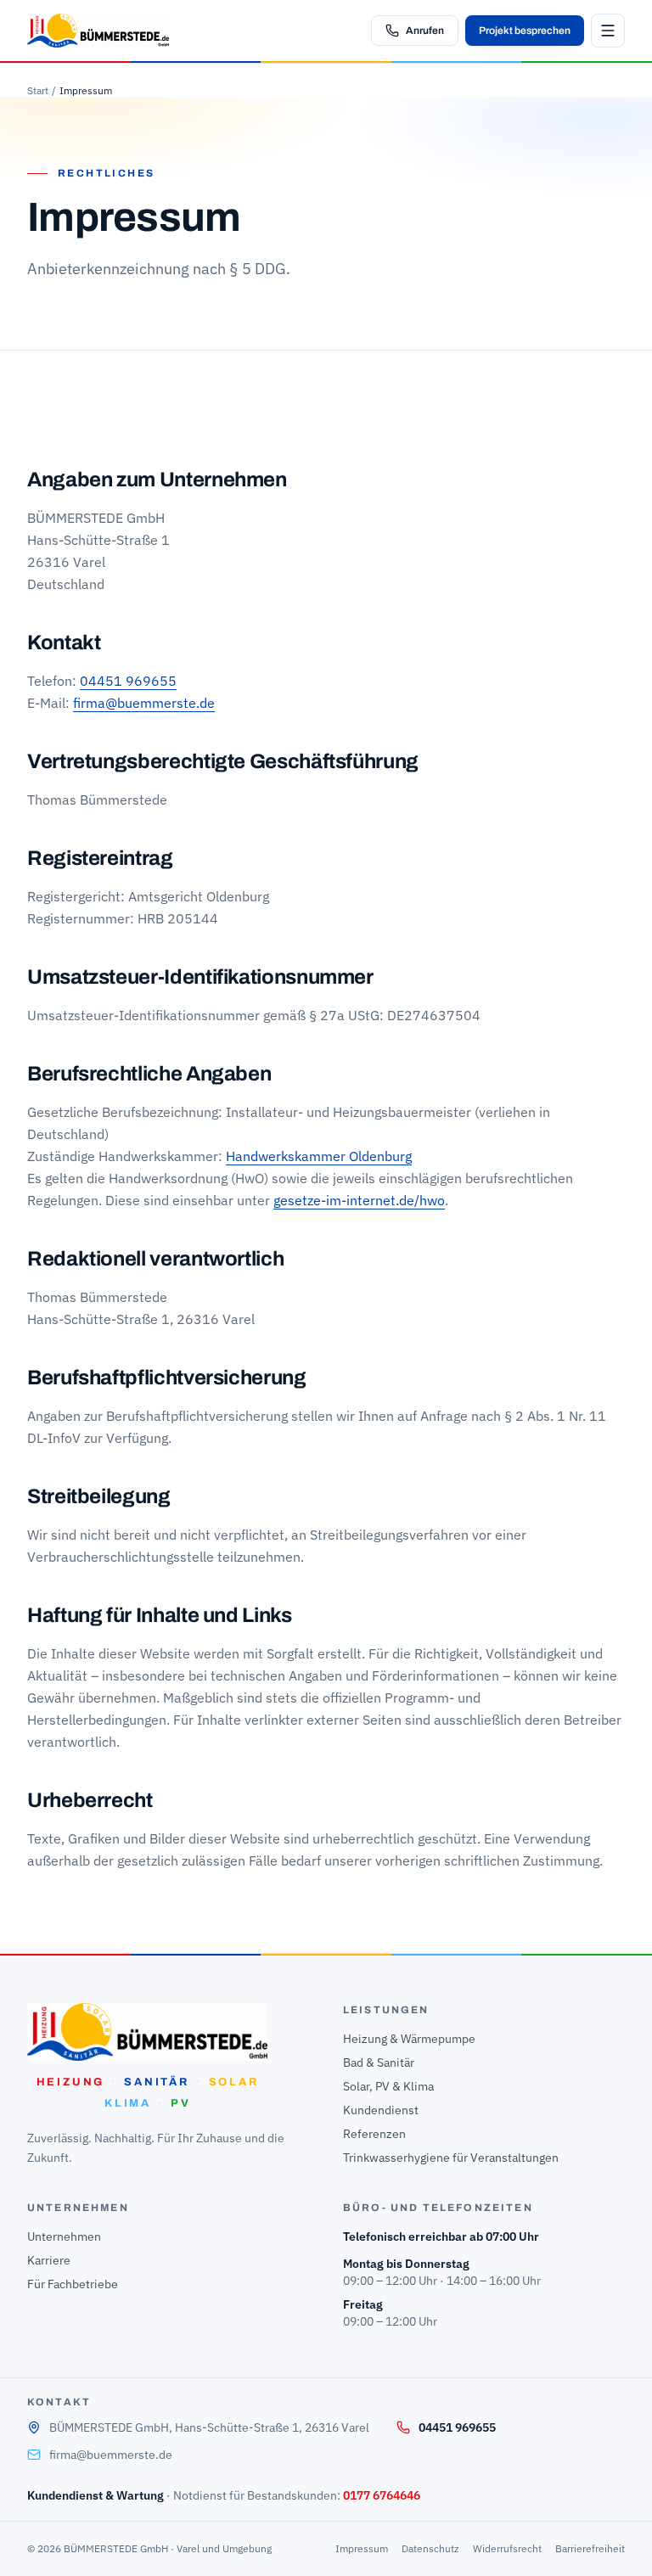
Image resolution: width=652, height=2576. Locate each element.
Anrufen (425, 31)
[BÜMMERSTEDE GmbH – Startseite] (98, 31)
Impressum (362, 2548)
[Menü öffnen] (608, 31)
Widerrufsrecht (507, 2548)
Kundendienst (381, 2110)
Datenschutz (430, 2548)
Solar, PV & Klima (388, 2086)
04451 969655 (128, 681)
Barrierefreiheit (590, 2548)
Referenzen (374, 2134)
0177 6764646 (382, 2495)
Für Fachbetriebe (73, 2284)
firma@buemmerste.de (144, 703)
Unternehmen (64, 2236)
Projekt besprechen (525, 31)
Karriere (49, 2260)
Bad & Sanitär (379, 2062)
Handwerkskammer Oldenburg (319, 1156)
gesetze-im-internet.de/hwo (359, 1200)
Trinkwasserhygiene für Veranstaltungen (451, 2158)
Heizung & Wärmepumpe (409, 2039)
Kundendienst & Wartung (96, 2495)
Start (38, 90)
